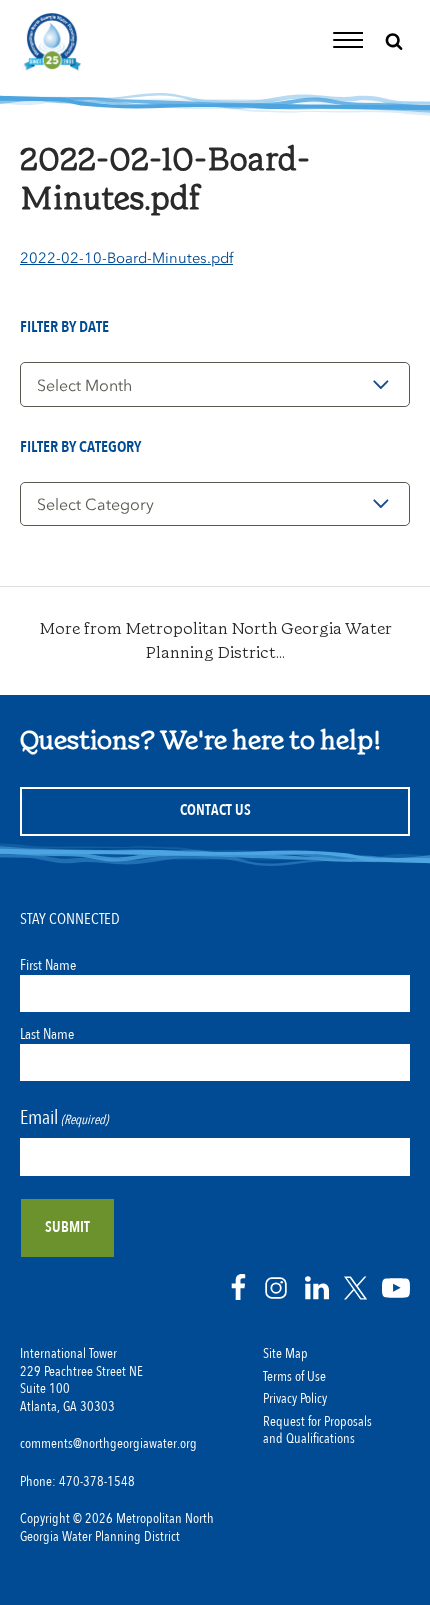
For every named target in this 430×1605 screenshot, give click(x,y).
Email (64, 1117)
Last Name (47, 1034)
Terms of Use (294, 1377)
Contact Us (215, 810)
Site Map (285, 1354)
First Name (48, 965)
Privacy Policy (295, 1399)
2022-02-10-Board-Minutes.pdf (126, 258)
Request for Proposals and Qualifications (317, 1431)
